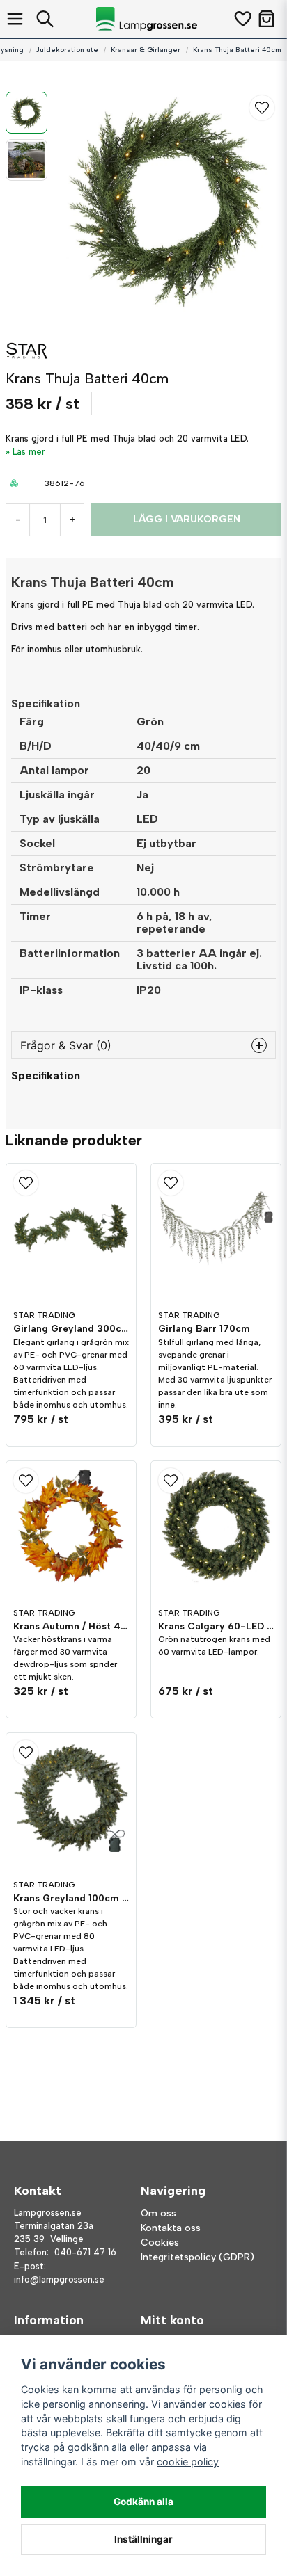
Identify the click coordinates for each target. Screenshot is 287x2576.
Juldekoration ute (67, 50)
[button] (262, 108)
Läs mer (29, 452)
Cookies (160, 2243)
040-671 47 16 (85, 2252)
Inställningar (143, 2539)
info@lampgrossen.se (59, 2279)
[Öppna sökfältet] (45, 19)
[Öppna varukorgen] (266, 19)
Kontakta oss (171, 2228)
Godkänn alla (143, 2502)
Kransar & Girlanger (146, 50)
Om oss (158, 2213)
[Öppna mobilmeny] (15, 19)
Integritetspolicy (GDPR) (197, 2257)
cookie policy (188, 2462)
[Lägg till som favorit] (242, 19)
